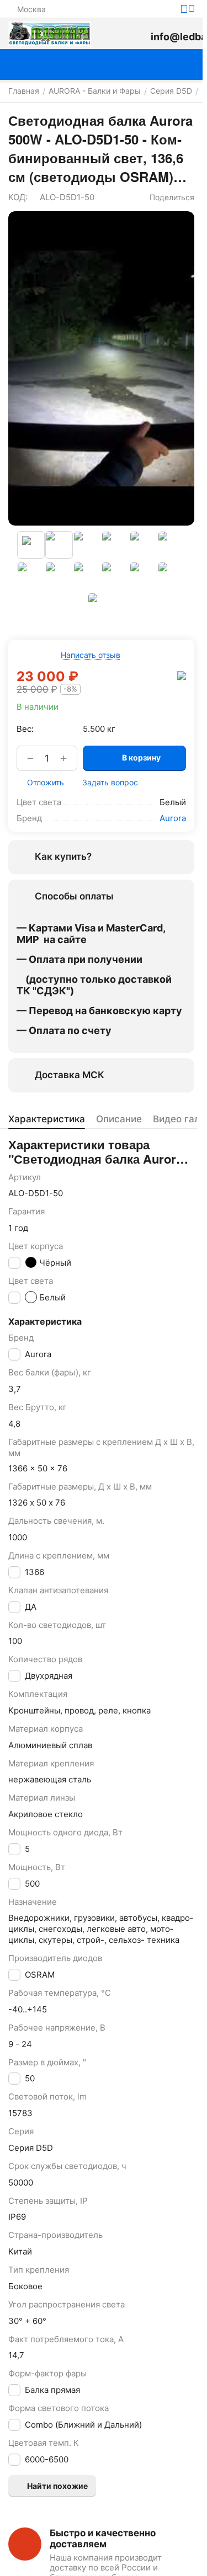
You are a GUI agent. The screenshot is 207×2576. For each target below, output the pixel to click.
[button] (167, 197)
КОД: (18, 197)
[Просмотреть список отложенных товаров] (137, 34)
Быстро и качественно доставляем (103, 2538)
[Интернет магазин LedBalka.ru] (50, 34)
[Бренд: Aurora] (182, 675)
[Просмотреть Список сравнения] (112, 34)
